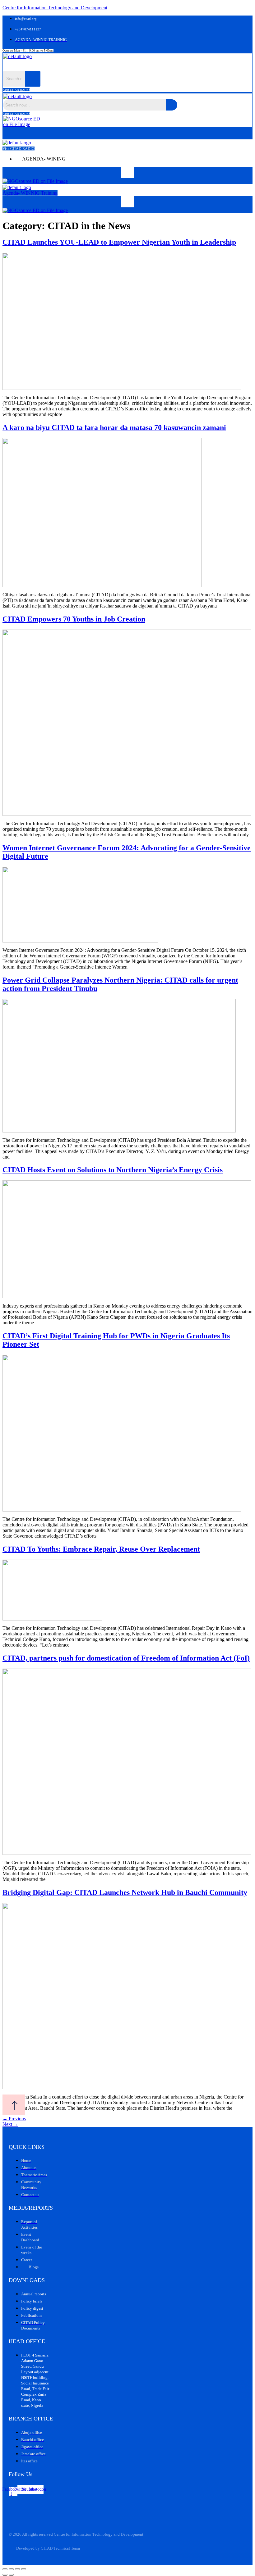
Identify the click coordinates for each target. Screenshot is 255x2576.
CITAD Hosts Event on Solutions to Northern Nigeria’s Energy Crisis (113, 1170)
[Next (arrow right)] (11, 2575)
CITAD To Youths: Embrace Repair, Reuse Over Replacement (101, 1549)
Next (10, 2124)
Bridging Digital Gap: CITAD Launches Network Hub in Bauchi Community (125, 1892)
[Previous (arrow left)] (5, 2575)
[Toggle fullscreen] (11, 2569)
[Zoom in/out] (5, 2569)
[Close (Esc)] (24, 2569)
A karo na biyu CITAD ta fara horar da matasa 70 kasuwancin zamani (114, 427)
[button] (90, 65)
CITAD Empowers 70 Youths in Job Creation (74, 619)
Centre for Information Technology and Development (55, 8)
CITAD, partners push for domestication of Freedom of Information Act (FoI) (126, 1658)
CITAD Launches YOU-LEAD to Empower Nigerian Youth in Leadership (119, 242)
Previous (14, 2119)
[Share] (17, 2569)
